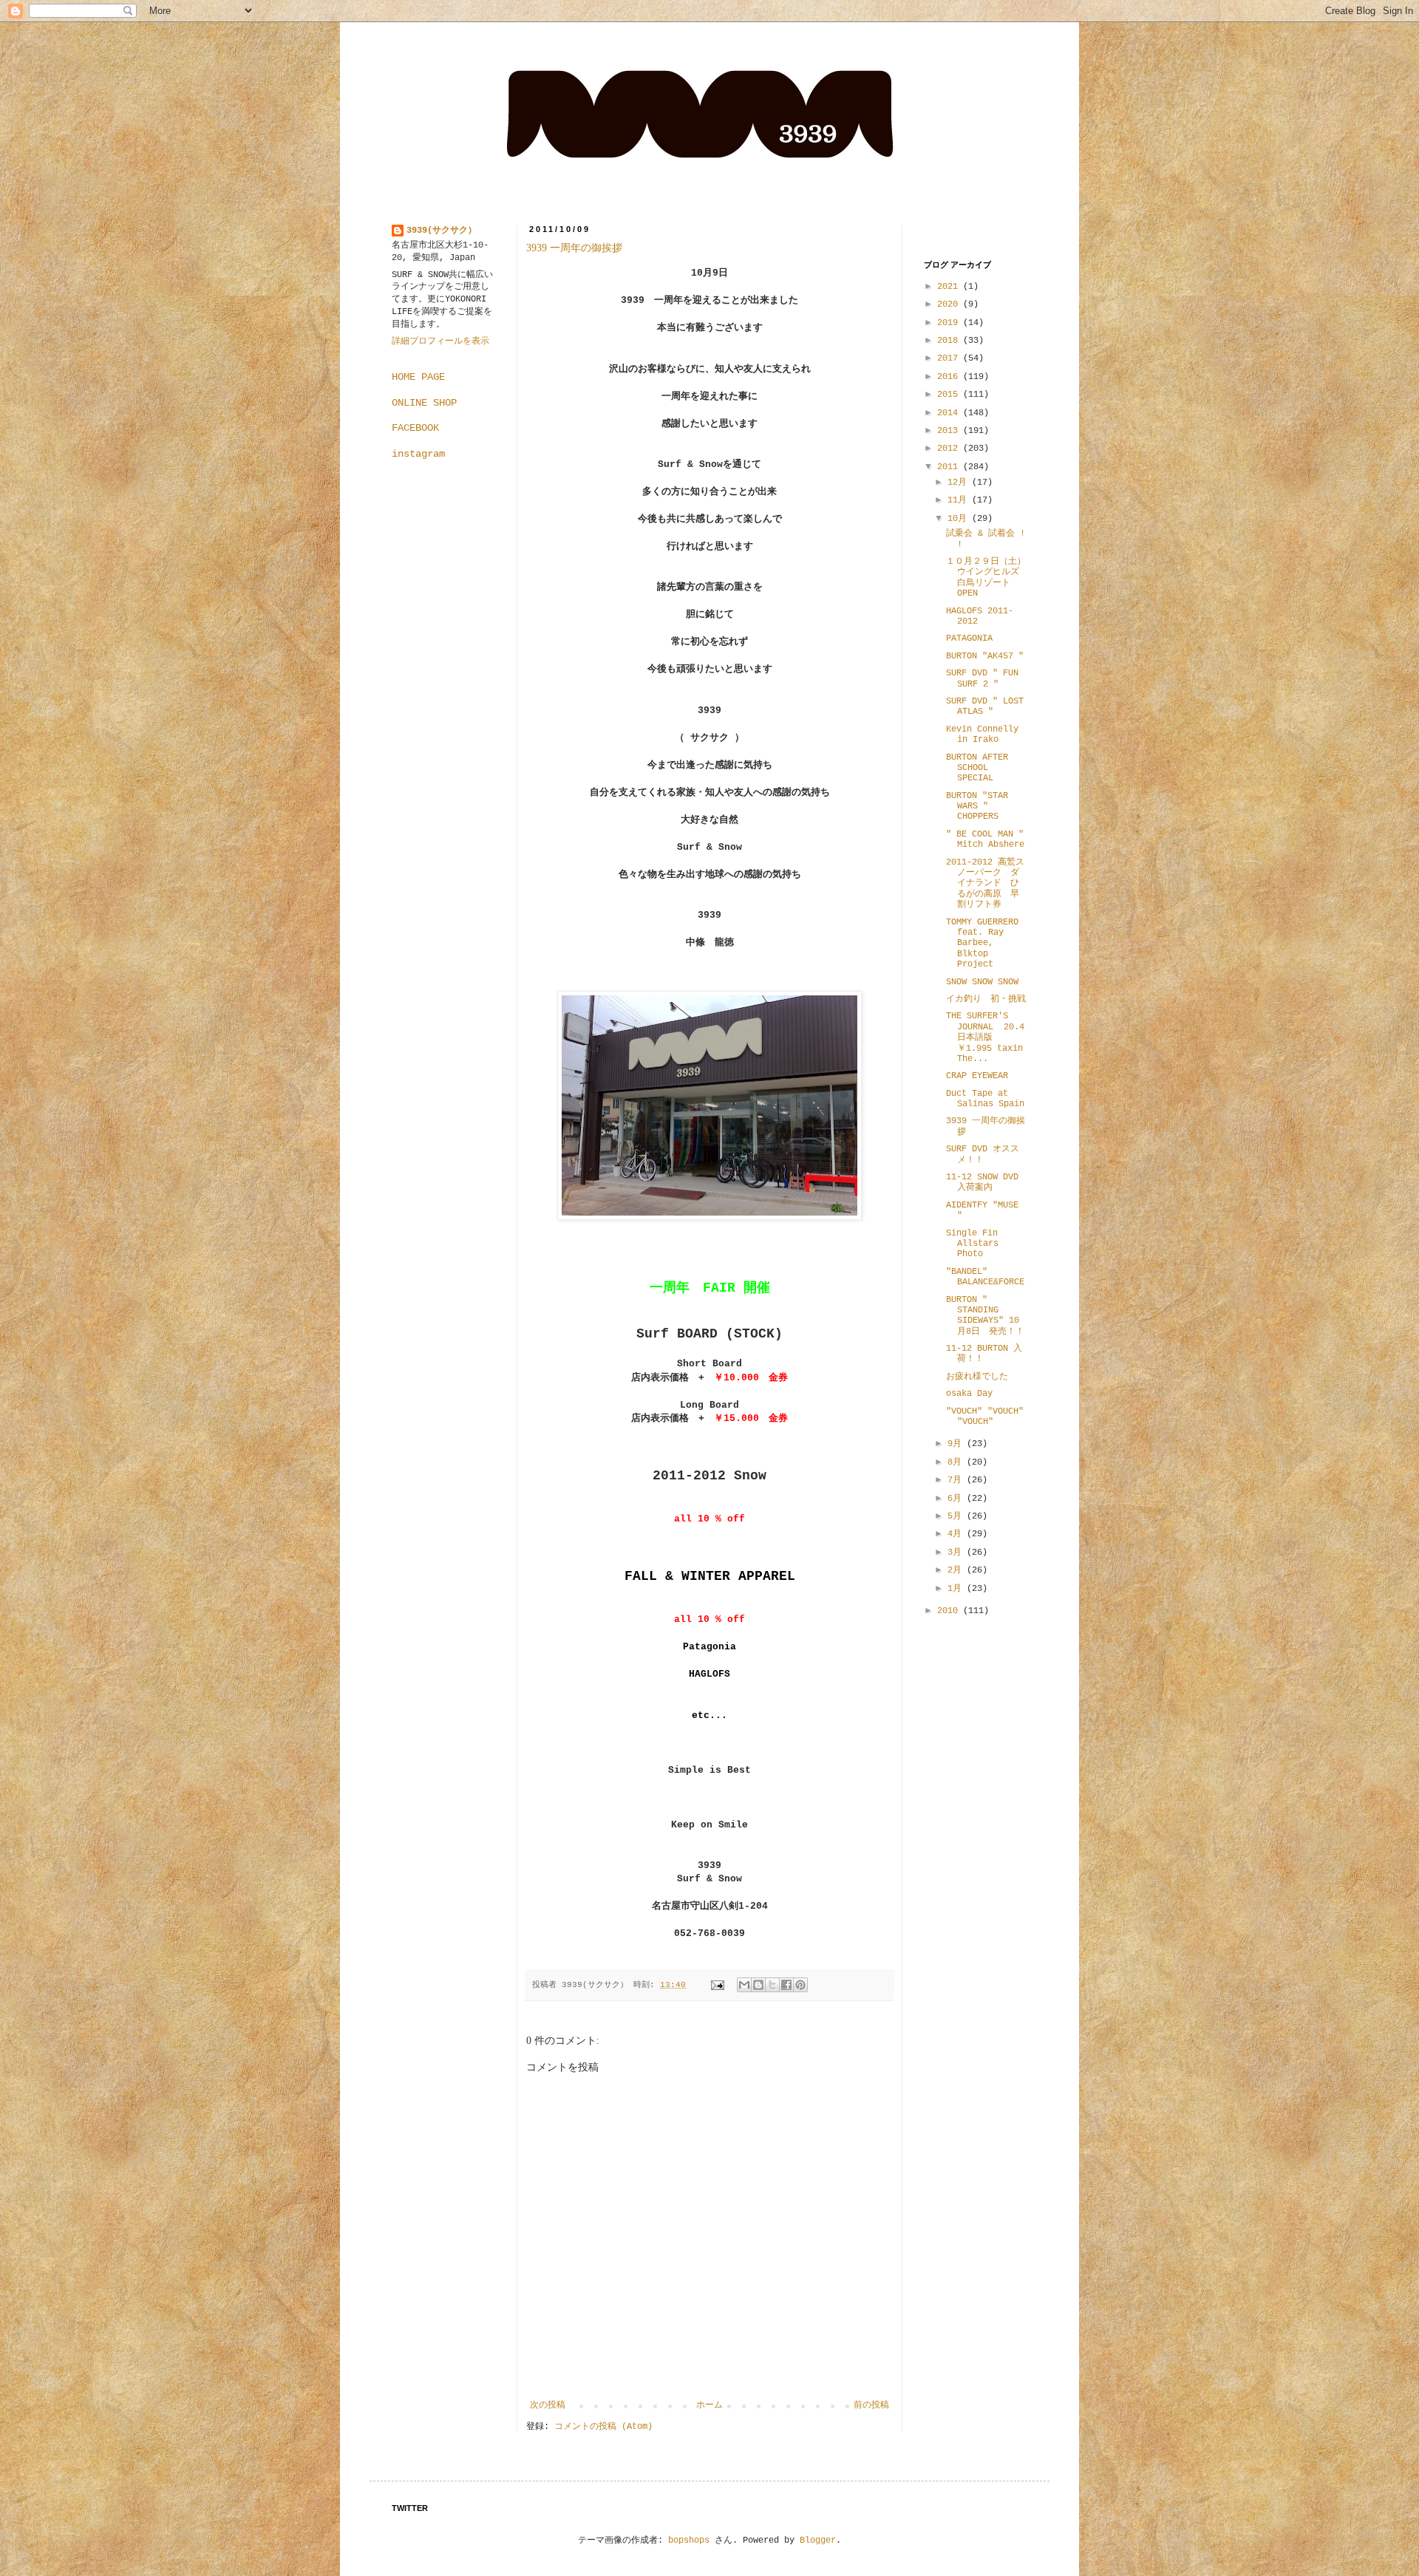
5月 (957, 1516)
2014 (950, 413)
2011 (950, 467)
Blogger (818, 2541)
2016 (950, 377)
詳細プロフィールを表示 (440, 341)
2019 (950, 323)
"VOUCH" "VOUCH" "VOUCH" (985, 1417)
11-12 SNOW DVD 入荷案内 (982, 1182)
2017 (950, 358)
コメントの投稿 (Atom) (603, 2427)
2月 (957, 1570)
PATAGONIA (969, 638)
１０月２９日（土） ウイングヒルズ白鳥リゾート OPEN (990, 577)
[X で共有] (772, 1985)
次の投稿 (548, 2405)
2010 (950, 1611)
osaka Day (969, 1394)
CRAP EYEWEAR (977, 1076)
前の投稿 (871, 2405)
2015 (950, 395)
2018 (950, 341)
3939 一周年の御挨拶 (574, 248)
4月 (957, 1534)
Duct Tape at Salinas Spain (985, 1099)
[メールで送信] (744, 1985)
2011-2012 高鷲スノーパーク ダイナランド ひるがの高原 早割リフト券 (985, 884)
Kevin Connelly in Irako (982, 735)
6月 (957, 1499)
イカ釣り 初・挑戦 (986, 999)
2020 (950, 304)
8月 (957, 1462)
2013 (950, 431)
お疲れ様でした (977, 1377)
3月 (957, 1553)
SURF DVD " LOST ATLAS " (985, 706)
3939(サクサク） (442, 231)
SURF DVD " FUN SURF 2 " (982, 678)
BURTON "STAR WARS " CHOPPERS (977, 807)
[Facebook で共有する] (786, 1985)
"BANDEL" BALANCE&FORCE (985, 1277)
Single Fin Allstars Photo (972, 1244)
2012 (950, 449)
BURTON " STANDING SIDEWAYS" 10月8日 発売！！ (985, 1316)
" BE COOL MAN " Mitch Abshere (985, 839)
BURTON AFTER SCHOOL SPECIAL (977, 768)
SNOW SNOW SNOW (982, 982)
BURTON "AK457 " (985, 656)
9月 (957, 1444)
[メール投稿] (718, 1985)
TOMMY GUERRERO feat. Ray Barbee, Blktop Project (982, 944)
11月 (960, 500)
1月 (957, 1589)
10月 (960, 519)
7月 (957, 1480)
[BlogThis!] (758, 1985)
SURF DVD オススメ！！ (983, 1154)
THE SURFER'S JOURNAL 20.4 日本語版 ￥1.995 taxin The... (985, 1037)
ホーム (709, 2405)
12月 (960, 483)
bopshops (689, 2541)
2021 (950, 287)
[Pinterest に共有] (800, 1985)
